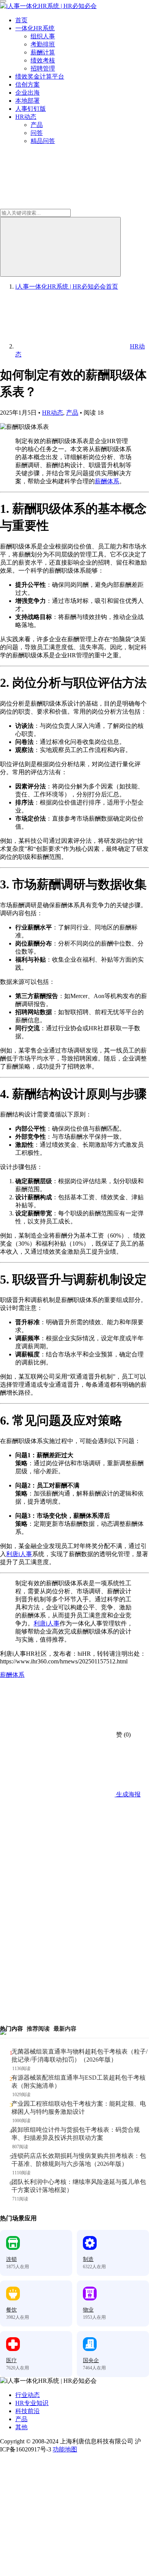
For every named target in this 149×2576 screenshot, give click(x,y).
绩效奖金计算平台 (40, 76)
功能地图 (65, 2449)
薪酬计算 (43, 52)
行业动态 (28, 2395)
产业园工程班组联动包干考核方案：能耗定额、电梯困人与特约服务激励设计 (79, 2108)
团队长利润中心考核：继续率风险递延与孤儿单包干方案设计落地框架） (79, 2186)
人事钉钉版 (31, 109)
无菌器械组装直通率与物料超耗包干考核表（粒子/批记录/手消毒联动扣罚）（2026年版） (79, 2056)
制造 (88, 2259)
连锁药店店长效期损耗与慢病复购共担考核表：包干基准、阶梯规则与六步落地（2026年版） (79, 2160)
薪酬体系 (107, 481)
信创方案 (28, 85)
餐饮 (11, 2310)
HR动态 (26, 117)
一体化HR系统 (35, 28)
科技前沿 (28, 2411)
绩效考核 (43, 60)
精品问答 (43, 141)
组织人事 (43, 36)
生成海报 (128, 1794)
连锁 (11, 2259)
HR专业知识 (32, 2403)
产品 (37, 125)
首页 (21, 20)
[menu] (3, 1)
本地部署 (28, 101)
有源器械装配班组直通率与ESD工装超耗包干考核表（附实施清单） (79, 2082)
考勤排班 (43, 44)
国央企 (91, 2360)
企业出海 (28, 93)
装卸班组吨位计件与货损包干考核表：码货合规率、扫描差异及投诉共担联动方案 (76, 2134)
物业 (88, 2310)
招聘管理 (43, 68)
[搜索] (60, 247)
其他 (21, 2427)
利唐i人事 (19, 1554)
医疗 (11, 2360)
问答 (37, 133)
